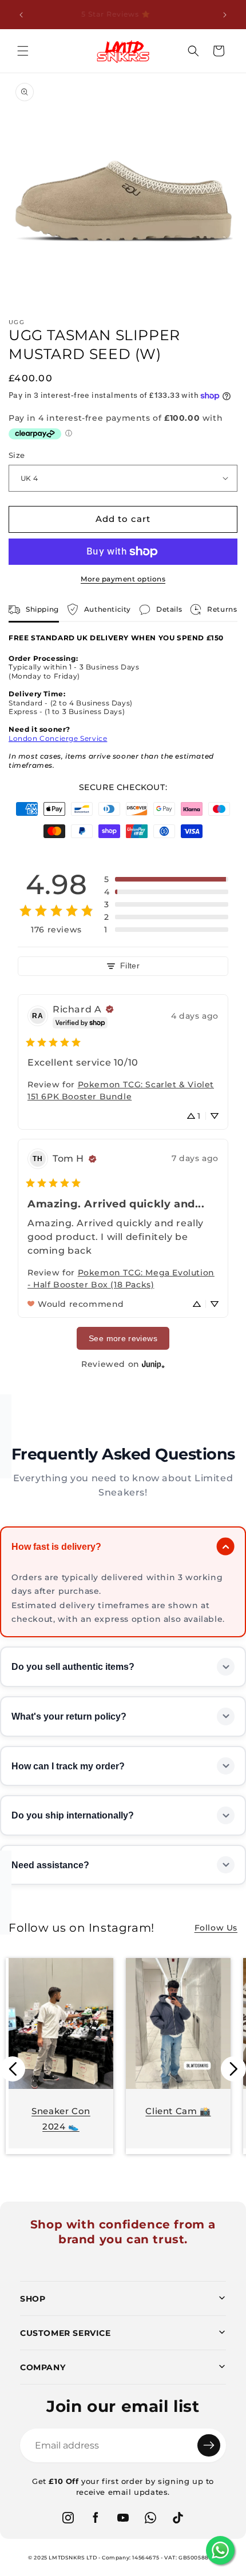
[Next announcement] (225, 15)
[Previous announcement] (21, 15)
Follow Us (216, 1928)
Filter (130, 966)
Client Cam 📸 (178, 2111)
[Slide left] (13, 2069)
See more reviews (123, 1338)
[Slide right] (233, 2069)
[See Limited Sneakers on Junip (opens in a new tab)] (153, 1364)
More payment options (123, 579)
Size (17, 455)
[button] (23, 51)
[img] (110, 1009)
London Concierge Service (58, 738)
